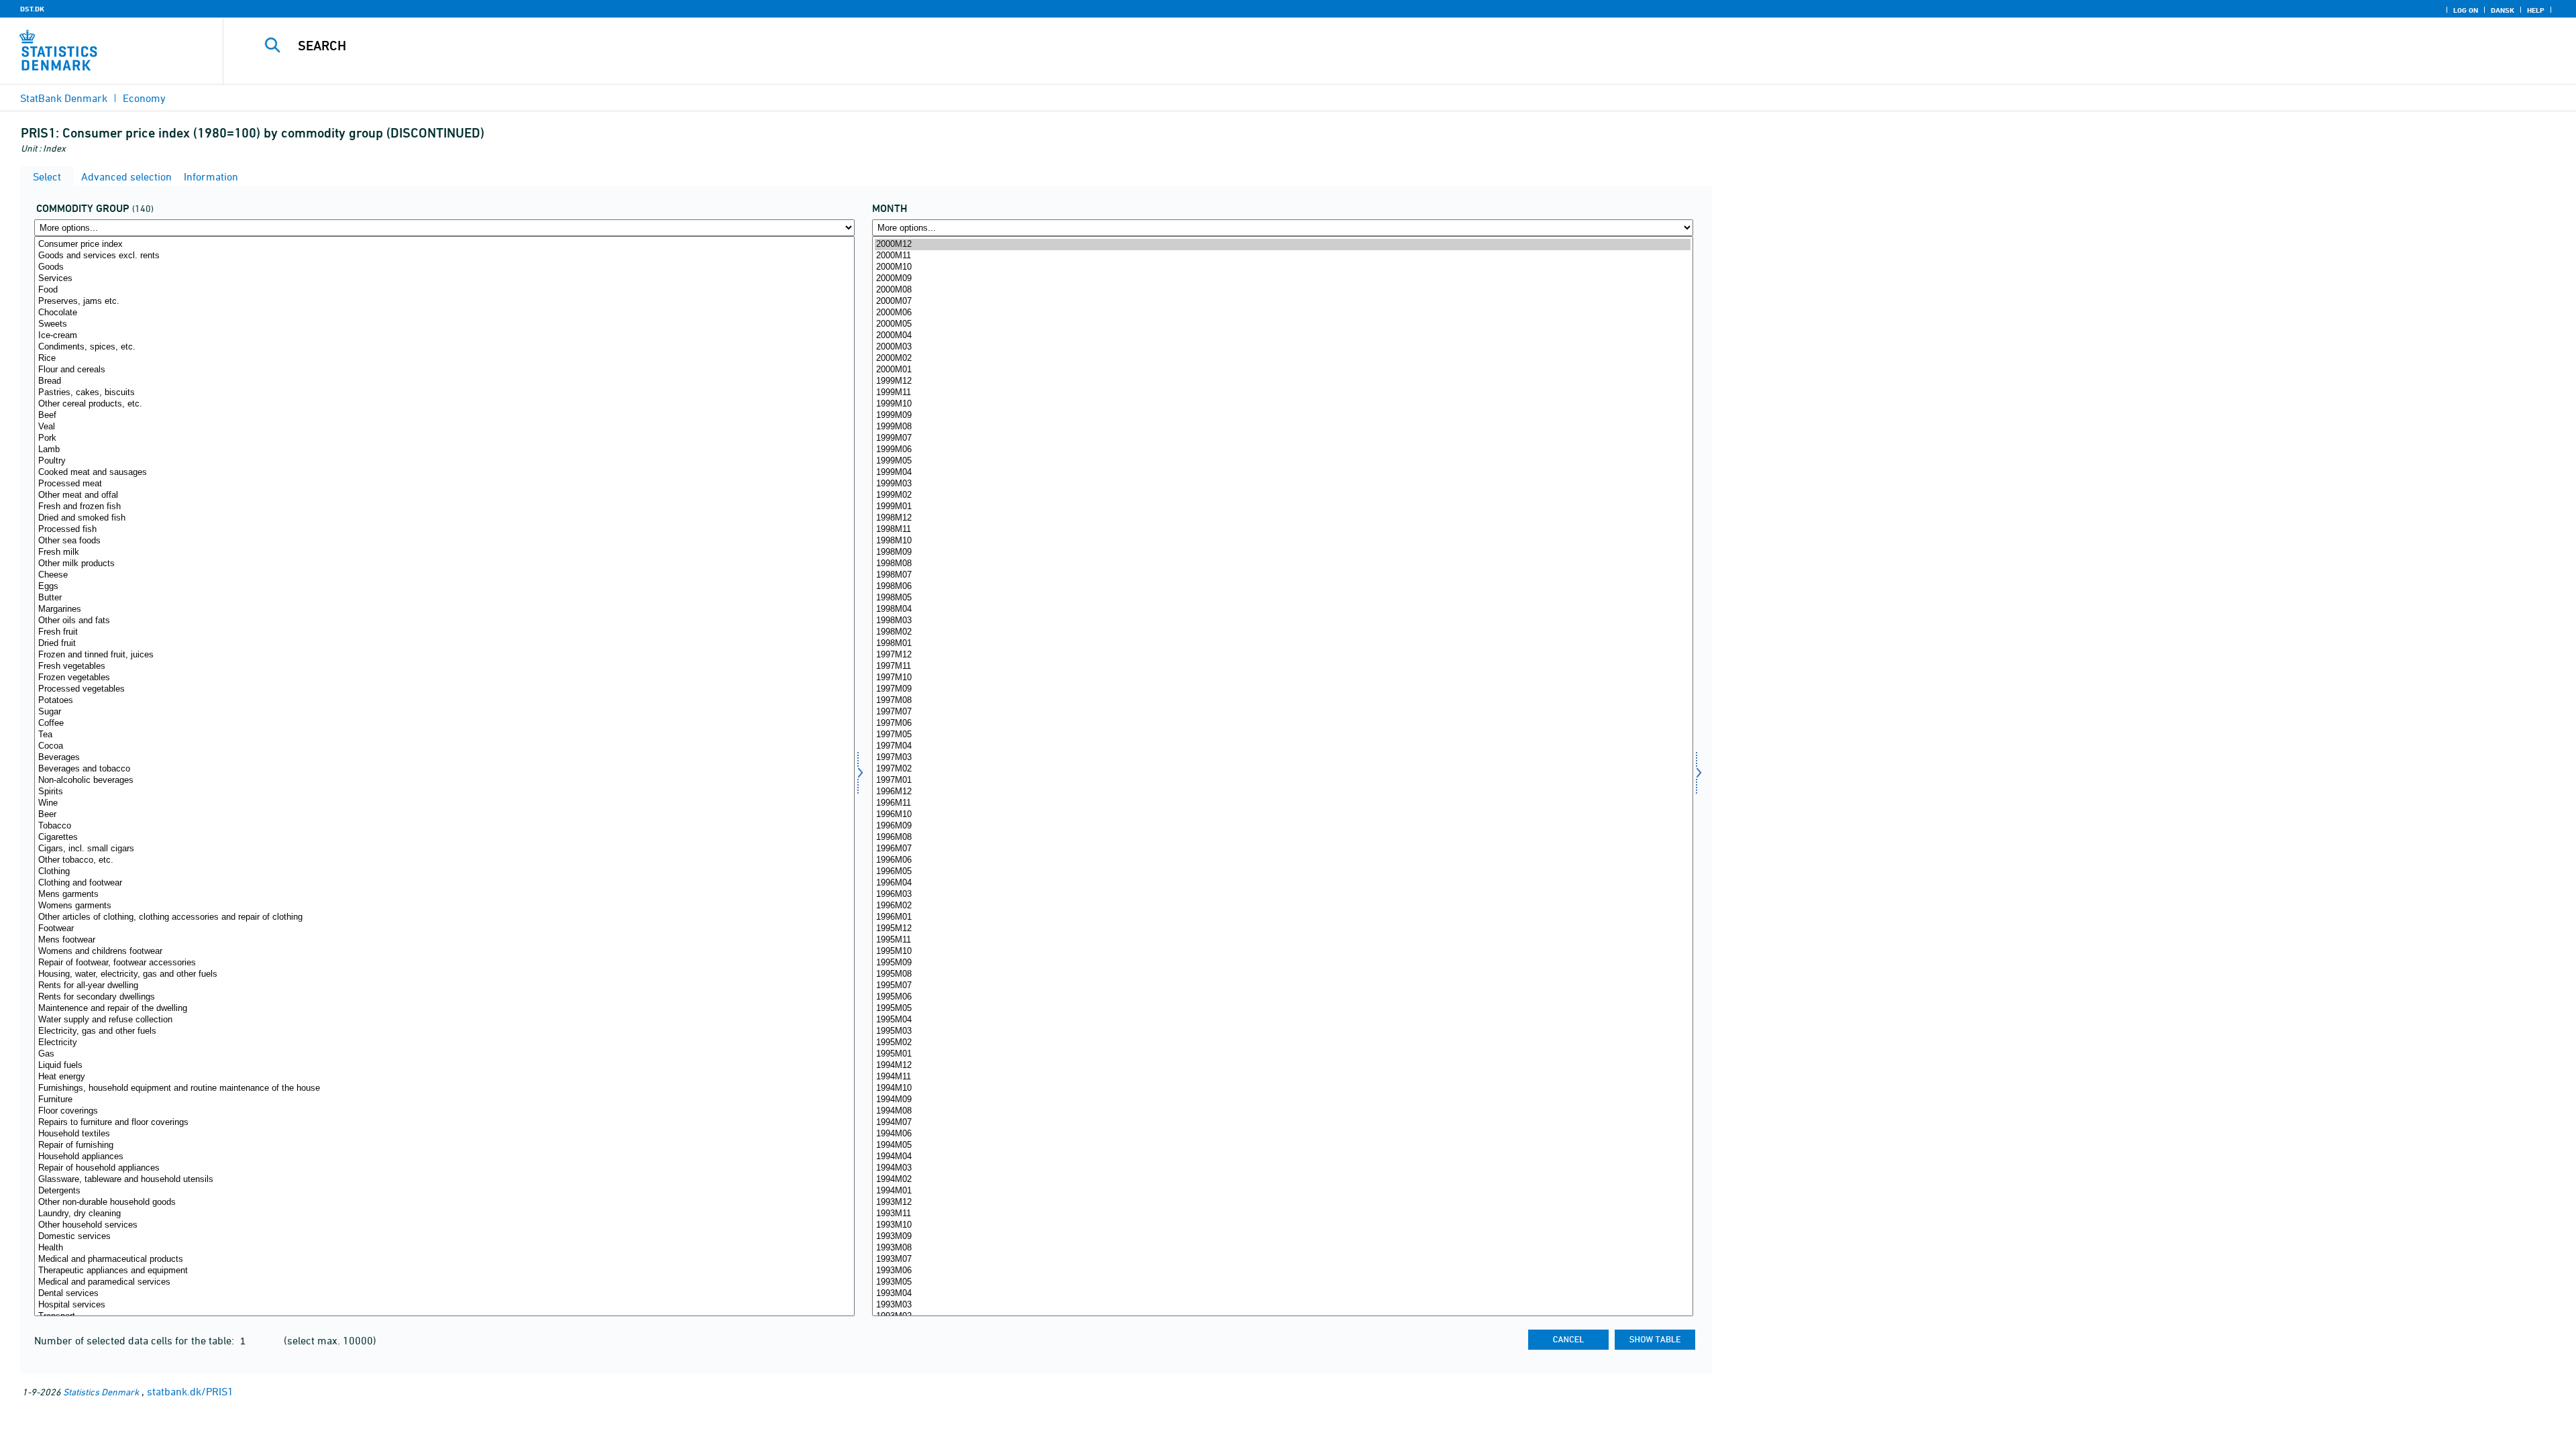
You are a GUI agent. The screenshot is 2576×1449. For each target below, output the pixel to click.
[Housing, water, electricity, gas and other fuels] (444, 974)
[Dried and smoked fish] (444, 518)
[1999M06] (1282, 450)
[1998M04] (1282, 609)
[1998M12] (1282, 518)
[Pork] (444, 438)
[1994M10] (1282, 1088)
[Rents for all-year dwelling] (444, 986)
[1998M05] (1282, 598)
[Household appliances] (444, 1157)
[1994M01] (1282, 1191)
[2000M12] (1282, 245)
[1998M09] (1282, 552)
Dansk (2503, 10)
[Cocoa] (444, 746)
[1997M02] (1282, 769)
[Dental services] (444, 1294)
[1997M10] (1282, 678)
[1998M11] (1282, 530)
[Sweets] (444, 324)
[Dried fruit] (444, 644)
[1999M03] (1282, 484)
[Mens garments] (444, 895)
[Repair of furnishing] (444, 1145)
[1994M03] (1282, 1168)
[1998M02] (1282, 632)
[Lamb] (444, 450)
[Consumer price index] (444, 245)
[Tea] (444, 735)
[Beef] (444, 416)
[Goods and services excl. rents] (444, 256)
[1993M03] (1282, 1305)
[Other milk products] (444, 564)
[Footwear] (444, 929)
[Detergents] (444, 1191)
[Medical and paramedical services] (444, 1282)
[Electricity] (444, 1043)
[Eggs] (444, 587)
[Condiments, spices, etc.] (444, 347)
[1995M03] (1282, 1031)
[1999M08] (1282, 427)
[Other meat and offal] (444, 495)
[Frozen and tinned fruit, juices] (444, 655)
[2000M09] (1282, 279)
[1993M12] (1282, 1202)
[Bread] (444, 381)
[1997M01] (1282, 781)
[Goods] (444, 267)
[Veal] (444, 427)
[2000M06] (1282, 313)
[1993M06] (1282, 1271)
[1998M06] (1282, 587)
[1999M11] (1282, 393)
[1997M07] (1282, 712)
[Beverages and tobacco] (444, 769)
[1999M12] (1282, 381)
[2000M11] (1282, 256)
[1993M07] (1282, 1259)
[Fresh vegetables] (444, 666)
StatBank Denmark (64, 98)
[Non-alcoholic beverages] (444, 781)
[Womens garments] (444, 906)
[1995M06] (1282, 997)
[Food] (444, 290)
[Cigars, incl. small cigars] (444, 849)
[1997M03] (1282, 758)
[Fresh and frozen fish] (444, 507)
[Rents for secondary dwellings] (444, 997)
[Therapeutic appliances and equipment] (444, 1271)
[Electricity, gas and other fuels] (444, 1031)
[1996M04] (1282, 883)
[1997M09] (1282, 689)
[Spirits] (444, 792)
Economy (144, 98)
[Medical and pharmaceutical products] (444, 1259)
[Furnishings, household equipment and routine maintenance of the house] (444, 1088)
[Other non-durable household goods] (444, 1202)
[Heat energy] (444, 1077)
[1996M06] (1282, 860)
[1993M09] (1282, 1237)
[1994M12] (1282, 1066)
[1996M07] (1282, 849)
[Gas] (444, 1054)
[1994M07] (1282, 1123)
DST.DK (32, 9)
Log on (2466, 10)
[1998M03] (1282, 621)
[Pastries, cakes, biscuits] (444, 393)
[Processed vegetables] (444, 689)
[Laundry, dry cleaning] (444, 1214)
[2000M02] (1282, 359)
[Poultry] (444, 461)
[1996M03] (1282, 895)
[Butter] (444, 598)
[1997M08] (1282, 701)
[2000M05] (1282, 324)
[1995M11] (1282, 940)
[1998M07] (1282, 575)
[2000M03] (1282, 347)
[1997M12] (1282, 655)
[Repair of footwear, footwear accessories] (444, 963)
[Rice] (444, 359)
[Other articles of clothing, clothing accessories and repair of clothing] (444, 917)
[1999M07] (1282, 438)
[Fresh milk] (444, 552)
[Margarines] (444, 609)
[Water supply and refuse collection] (444, 1020)
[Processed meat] (444, 484)
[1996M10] (1282, 815)
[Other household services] (444, 1225)
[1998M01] (1282, 644)
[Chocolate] (444, 313)
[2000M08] (1282, 290)
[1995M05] (1282, 1009)
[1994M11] (1282, 1077)
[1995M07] (1282, 986)
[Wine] (444, 803)
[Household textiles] (444, 1134)
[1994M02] (1282, 1180)
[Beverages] (444, 758)
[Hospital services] (444, 1305)
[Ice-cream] (444, 336)
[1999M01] (1282, 507)
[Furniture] (444, 1100)
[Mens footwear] (444, 940)
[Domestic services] (444, 1237)
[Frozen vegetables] (444, 678)
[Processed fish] (444, 530)
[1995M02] (1282, 1043)
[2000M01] (1282, 370)
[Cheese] (444, 575)
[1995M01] (1282, 1054)
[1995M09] (1282, 963)
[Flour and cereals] (444, 370)
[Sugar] (444, 712)
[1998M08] (1282, 564)
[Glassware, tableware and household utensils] (444, 1180)
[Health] (444, 1248)
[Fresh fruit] (444, 632)
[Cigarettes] (444, 838)
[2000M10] (1282, 267)
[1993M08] (1282, 1248)
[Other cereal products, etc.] (444, 404)
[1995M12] (1282, 929)
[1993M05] (1282, 1282)
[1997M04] (1282, 746)
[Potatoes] (444, 701)
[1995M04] (1282, 1020)
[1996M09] (1282, 826)
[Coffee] (444, 723)
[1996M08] (1282, 838)
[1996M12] (1282, 792)
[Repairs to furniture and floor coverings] (444, 1123)
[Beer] (444, 815)
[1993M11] (1282, 1214)
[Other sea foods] (444, 541)
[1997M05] (1282, 735)
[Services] (444, 279)
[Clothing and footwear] (444, 883)
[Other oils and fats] (444, 621)
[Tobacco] (444, 826)
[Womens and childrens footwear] (444, 952)
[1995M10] (1282, 952)
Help (2536, 10)
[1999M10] (1282, 404)
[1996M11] (1282, 803)
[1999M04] (1282, 473)
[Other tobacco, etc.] (444, 860)
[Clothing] (444, 872)
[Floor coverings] (444, 1111)
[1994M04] (1282, 1157)
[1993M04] (1282, 1294)
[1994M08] (1282, 1111)
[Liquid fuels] (444, 1066)
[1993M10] (1282, 1225)
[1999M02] (1282, 495)
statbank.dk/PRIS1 (190, 1391)
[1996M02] (1282, 906)
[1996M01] (1282, 917)
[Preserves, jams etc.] (444, 302)
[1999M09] (1282, 416)
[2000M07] (1282, 302)
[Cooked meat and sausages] (444, 473)
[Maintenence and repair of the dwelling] (444, 1009)
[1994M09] (1282, 1100)
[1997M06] (1282, 723)
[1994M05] (1282, 1145)
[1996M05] (1282, 872)
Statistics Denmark (101, 1392)
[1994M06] (1282, 1134)
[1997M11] (1282, 666)
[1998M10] (1282, 541)
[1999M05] (1282, 461)
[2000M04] (1282, 336)
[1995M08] (1282, 974)
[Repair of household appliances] (444, 1168)
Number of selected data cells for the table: (136, 1340)
